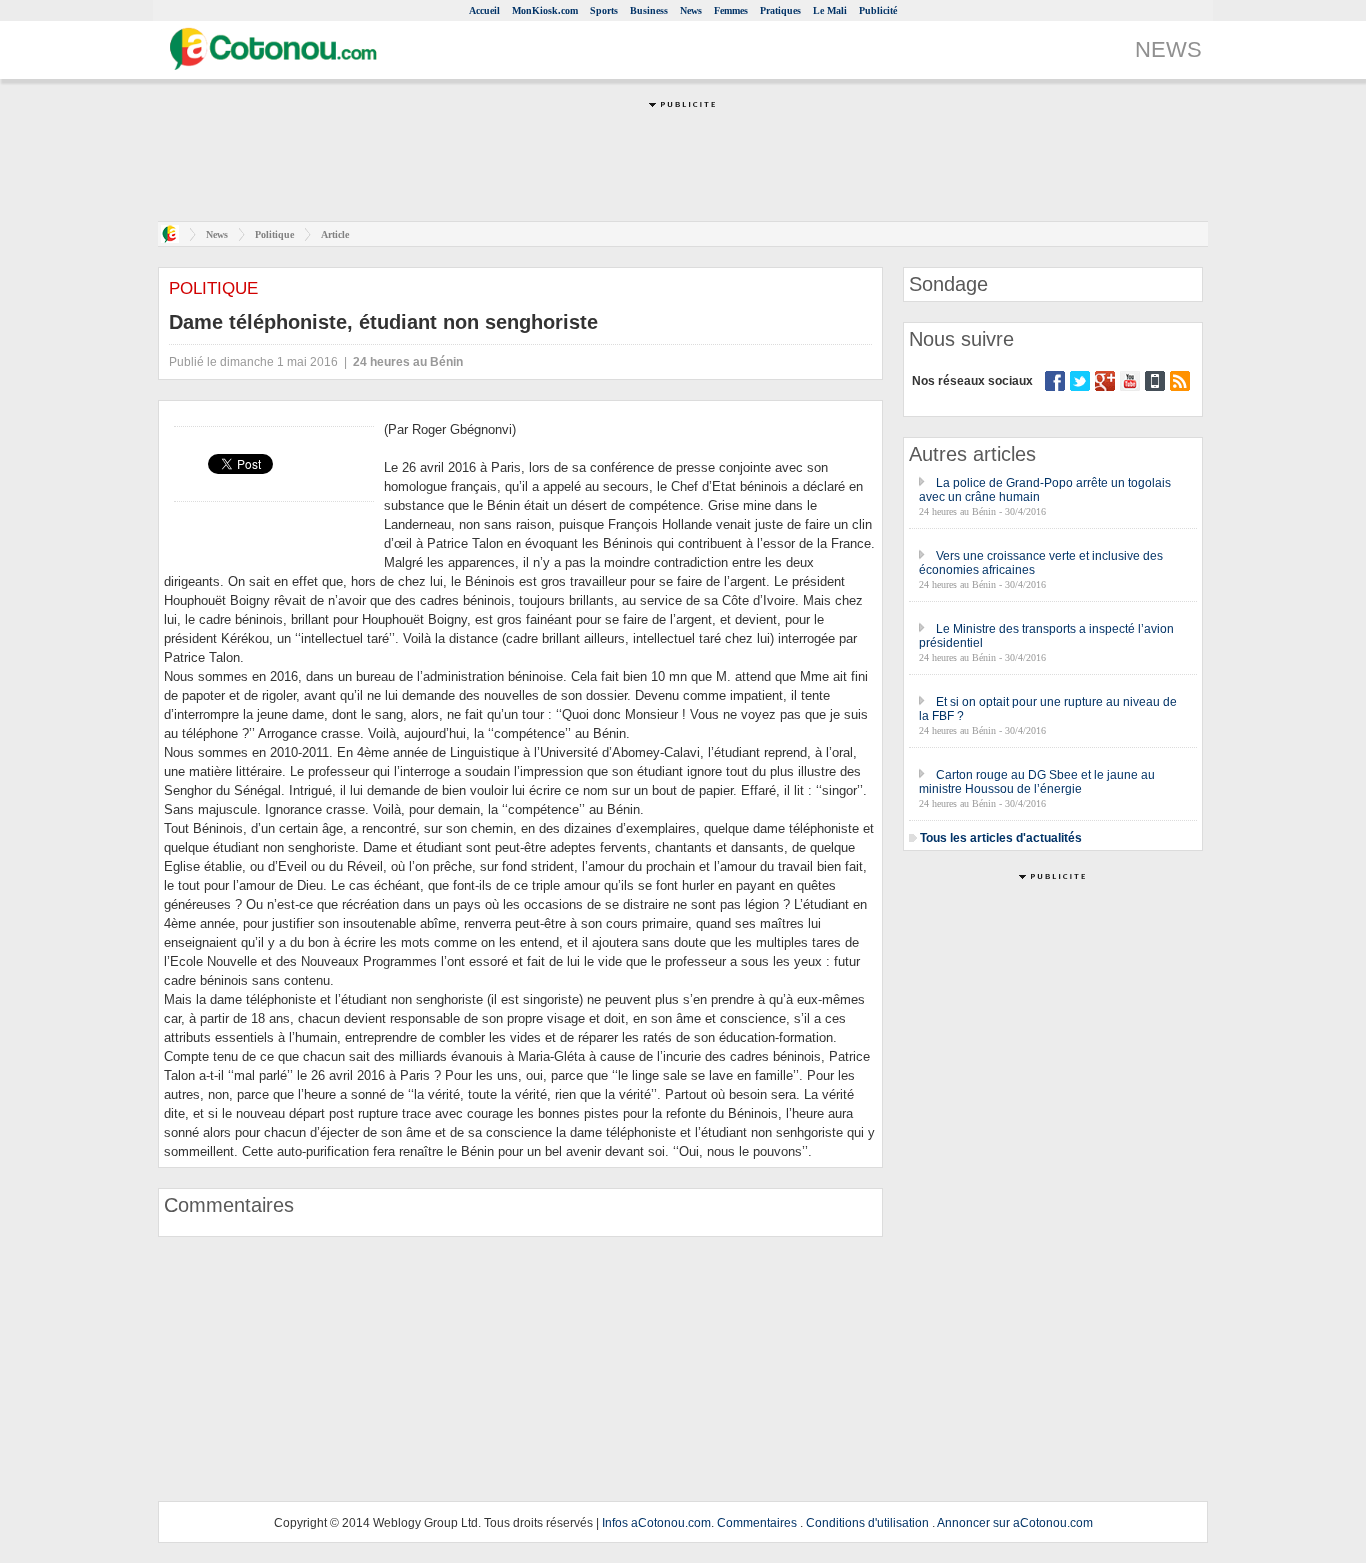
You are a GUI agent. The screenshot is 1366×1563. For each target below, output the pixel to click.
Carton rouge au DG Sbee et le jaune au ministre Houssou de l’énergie (1037, 782)
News (691, 10)
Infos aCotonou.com (656, 1523)
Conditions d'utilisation (867, 1523)
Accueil (484, 10)
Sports (604, 10)
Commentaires (757, 1523)
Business (649, 10)
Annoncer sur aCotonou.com (1015, 1523)
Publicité (878, 10)
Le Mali (830, 10)
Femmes (731, 10)
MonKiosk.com (545, 10)
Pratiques (780, 10)
